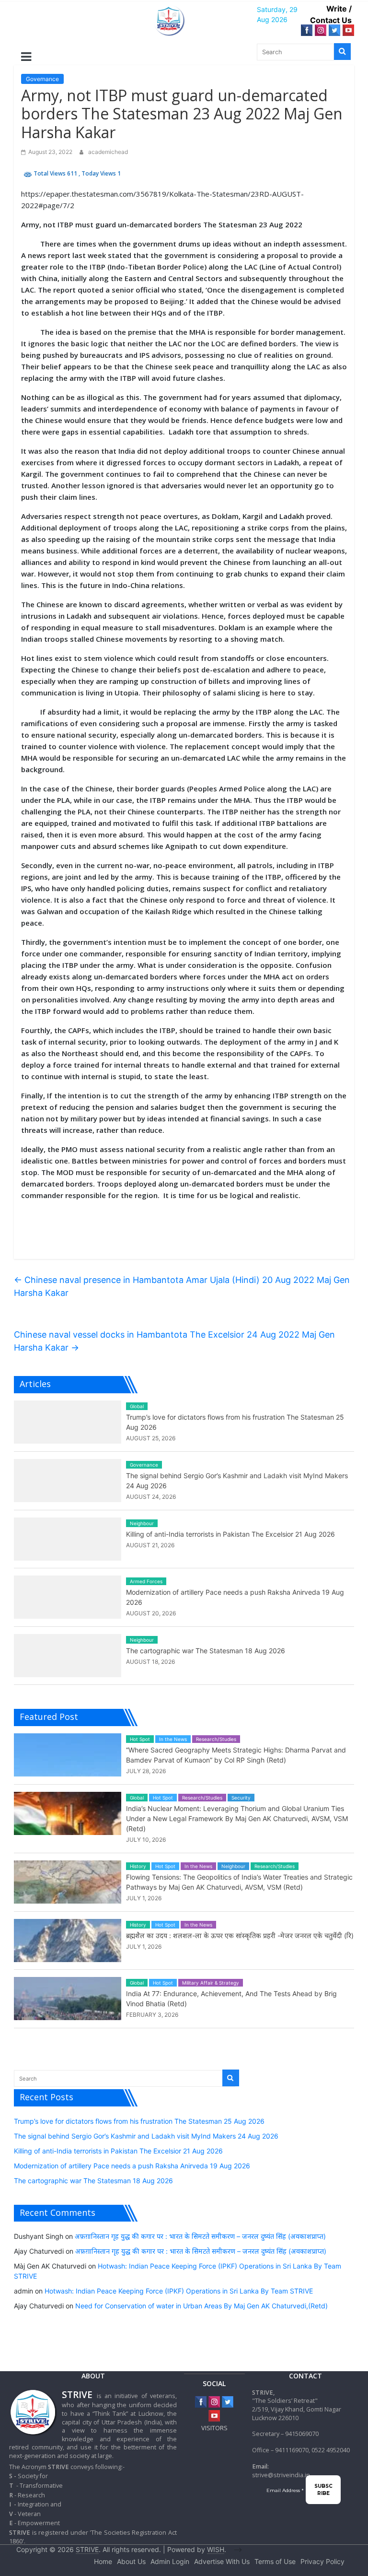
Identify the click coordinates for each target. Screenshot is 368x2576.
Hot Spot (140, 1739)
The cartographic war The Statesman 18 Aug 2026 (206, 1651)
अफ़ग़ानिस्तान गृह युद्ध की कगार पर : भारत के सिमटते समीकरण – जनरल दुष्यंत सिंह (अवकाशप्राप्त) (200, 2236)
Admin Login (170, 2561)
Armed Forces (146, 1581)
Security (241, 1798)
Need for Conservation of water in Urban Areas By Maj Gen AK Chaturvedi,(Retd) (201, 2306)
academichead (108, 152)
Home (103, 2561)
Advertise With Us (222, 2561)
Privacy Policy (322, 2561)
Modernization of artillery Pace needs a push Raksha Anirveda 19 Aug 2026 (132, 2166)
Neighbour (142, 1523)
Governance (42, 79)
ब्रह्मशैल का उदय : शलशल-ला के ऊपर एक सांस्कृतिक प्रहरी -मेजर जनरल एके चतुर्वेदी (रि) (240, 1935)
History (138, 1866)
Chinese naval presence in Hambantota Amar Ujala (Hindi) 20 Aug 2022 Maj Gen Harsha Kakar (182, 1286)
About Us (131, 2561)
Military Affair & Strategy (211, 1983)
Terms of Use (275, 2561)
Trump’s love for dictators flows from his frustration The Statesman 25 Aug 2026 (139, 2121)
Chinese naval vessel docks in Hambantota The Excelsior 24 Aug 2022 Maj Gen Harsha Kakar (174, 1341)
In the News (173, 1739)
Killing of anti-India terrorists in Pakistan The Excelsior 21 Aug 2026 (230, 1534)
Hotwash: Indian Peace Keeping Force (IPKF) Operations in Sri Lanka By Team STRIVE (179, 2291)
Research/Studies (216, 1739)
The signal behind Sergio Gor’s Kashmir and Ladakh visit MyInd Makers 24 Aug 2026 (146, 2136)
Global (137, 1406)
